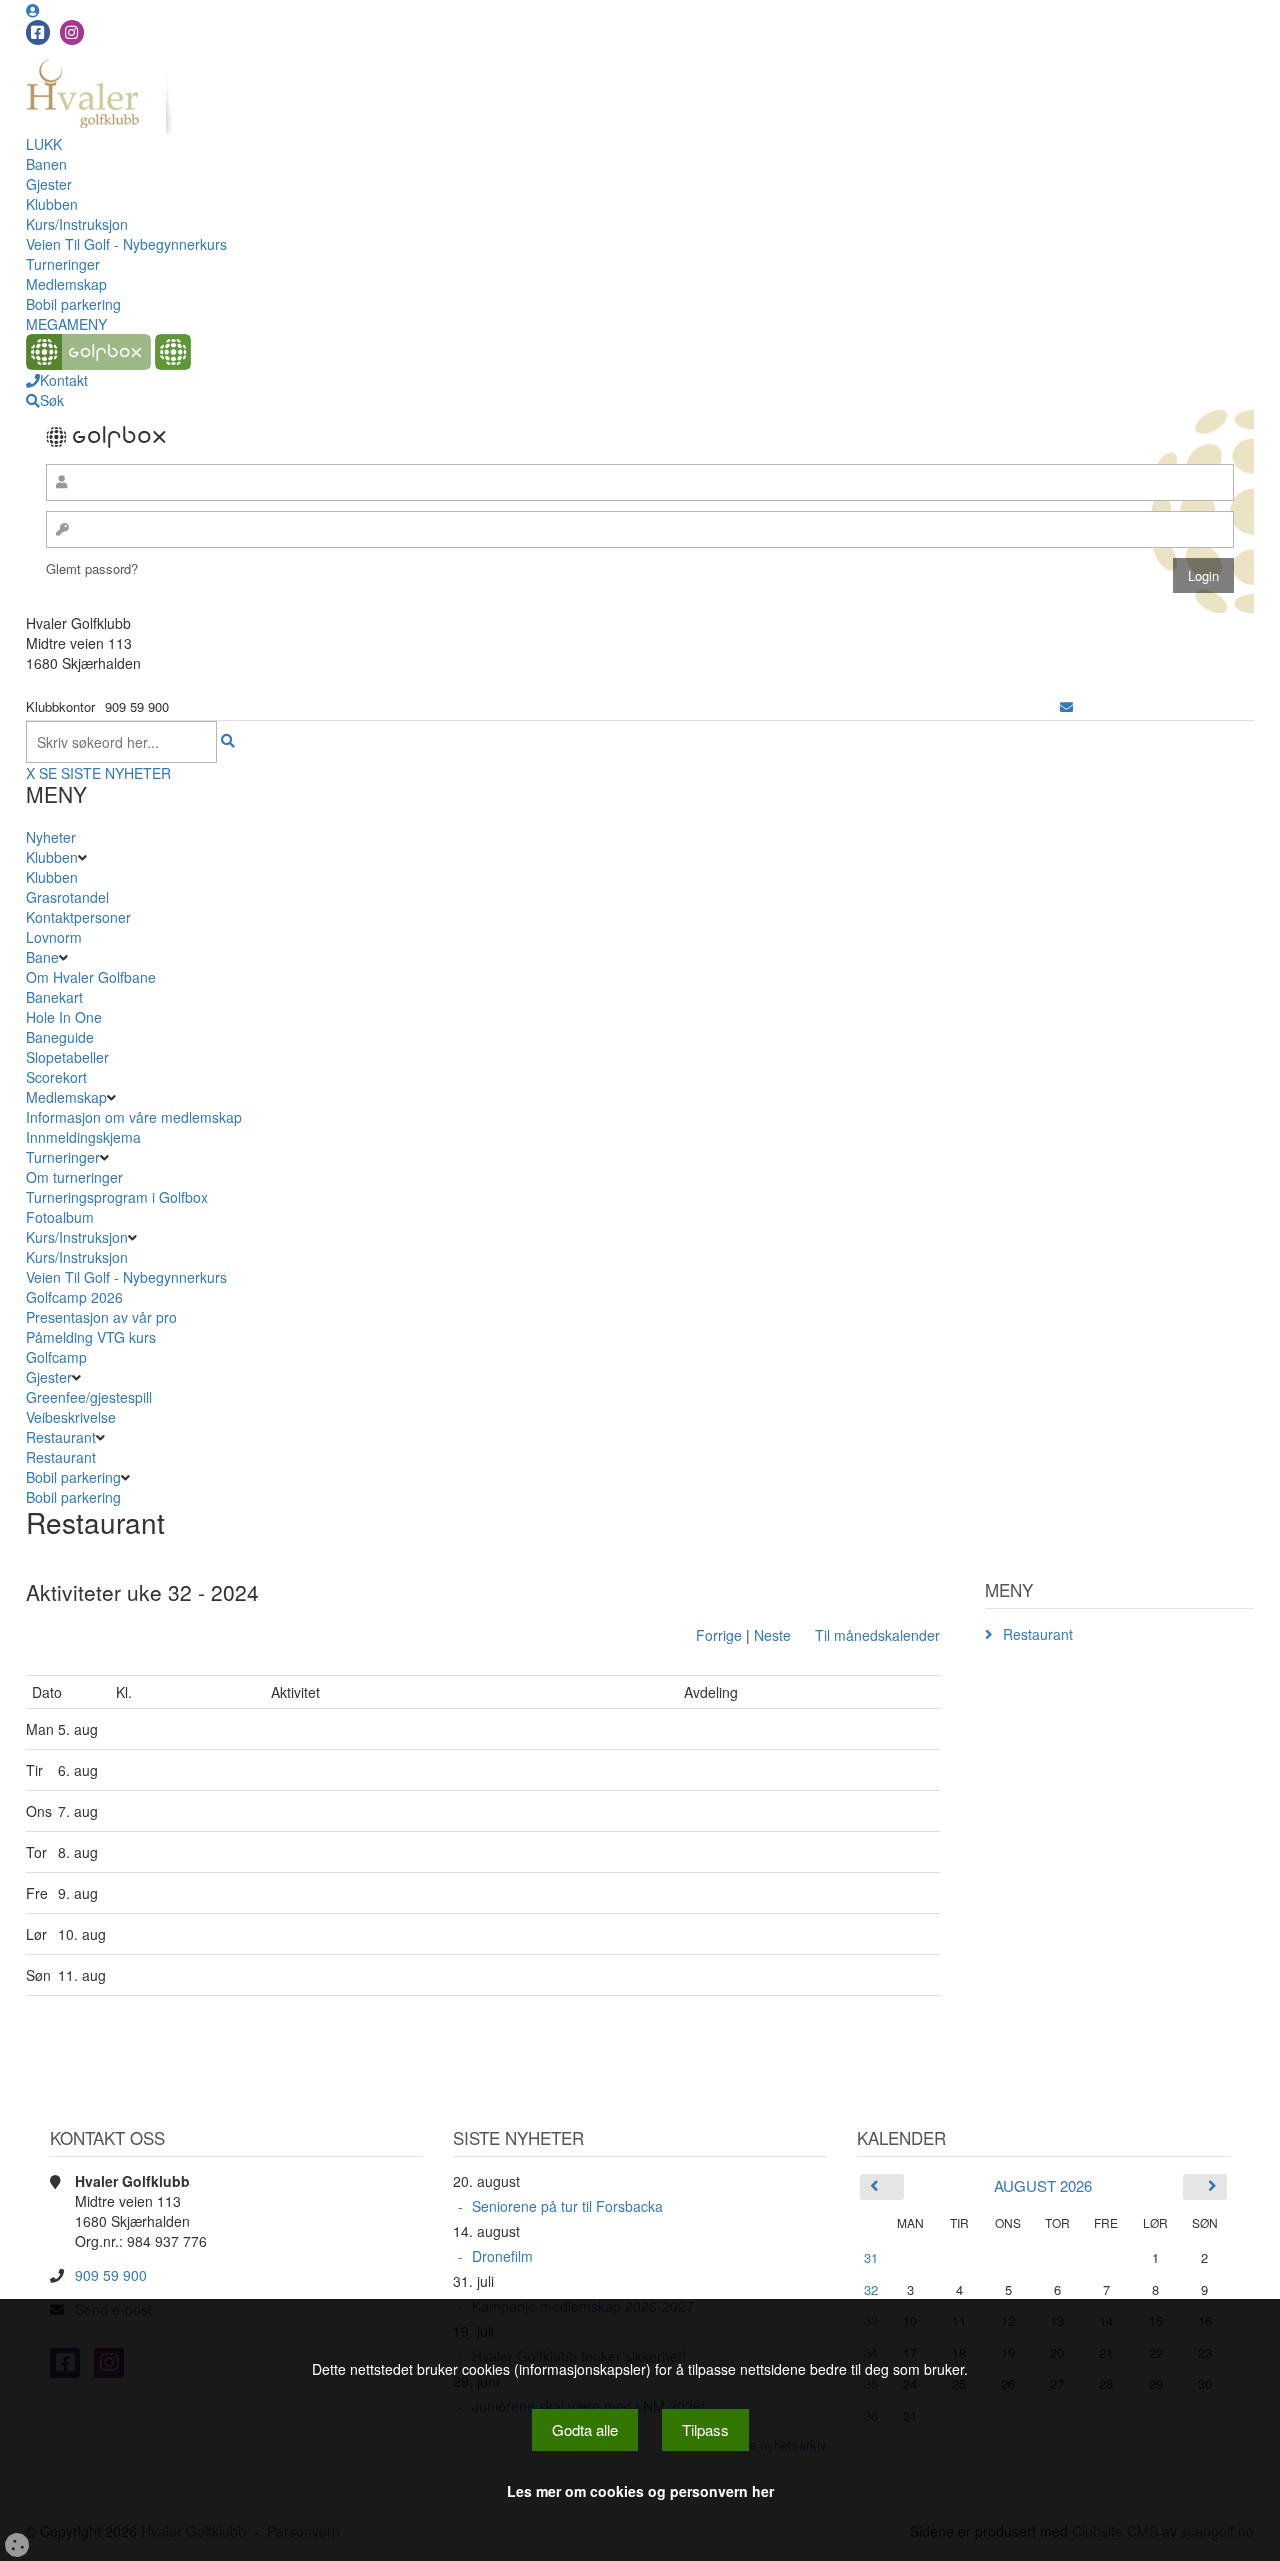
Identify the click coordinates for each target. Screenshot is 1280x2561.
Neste (772, 1635)
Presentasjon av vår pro (101, 1317)
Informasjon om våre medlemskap (134, 1117)
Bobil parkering (73, 304)
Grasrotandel (67, 897)
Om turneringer (74, 1177)
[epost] (1066, 706)
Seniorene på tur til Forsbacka (567, 2206)
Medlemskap (66, 284)
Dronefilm (502, 2256)
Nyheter (51, 837)
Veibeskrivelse (71, 1417)
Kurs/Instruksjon (77, 224)
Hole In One (64, 1017)
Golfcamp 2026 (74, 1297)
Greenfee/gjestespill (89, 1397)
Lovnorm (54, 937)
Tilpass (705, 2429)
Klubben (52, 204)
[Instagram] (72, 32)
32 (871, 2289)
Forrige (719, 1635)
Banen (46, 164)
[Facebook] (38, 32)
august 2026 (1043, 2185)
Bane (42, 957)
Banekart (54, 997)
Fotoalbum (60, 1217)
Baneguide (60, 1037)
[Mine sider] (33, 10)
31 (871, 2257)
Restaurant (61, 1437)
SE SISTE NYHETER (105, 773)
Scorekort (56, 1077)
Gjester (49, 184)
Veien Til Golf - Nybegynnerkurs (126, 244)
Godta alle (585, 2429)
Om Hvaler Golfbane (91, 977)
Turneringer (63, 264)
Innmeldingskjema (83, 1137)
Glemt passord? (92, 568)
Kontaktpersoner (78, 917)
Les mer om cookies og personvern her (640, 2491)
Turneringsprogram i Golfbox (117, 1197)
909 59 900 (111, 2275)
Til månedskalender (877, 1635)
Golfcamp (56, 1357)
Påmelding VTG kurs (91, 1337)
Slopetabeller (67, 1057)
